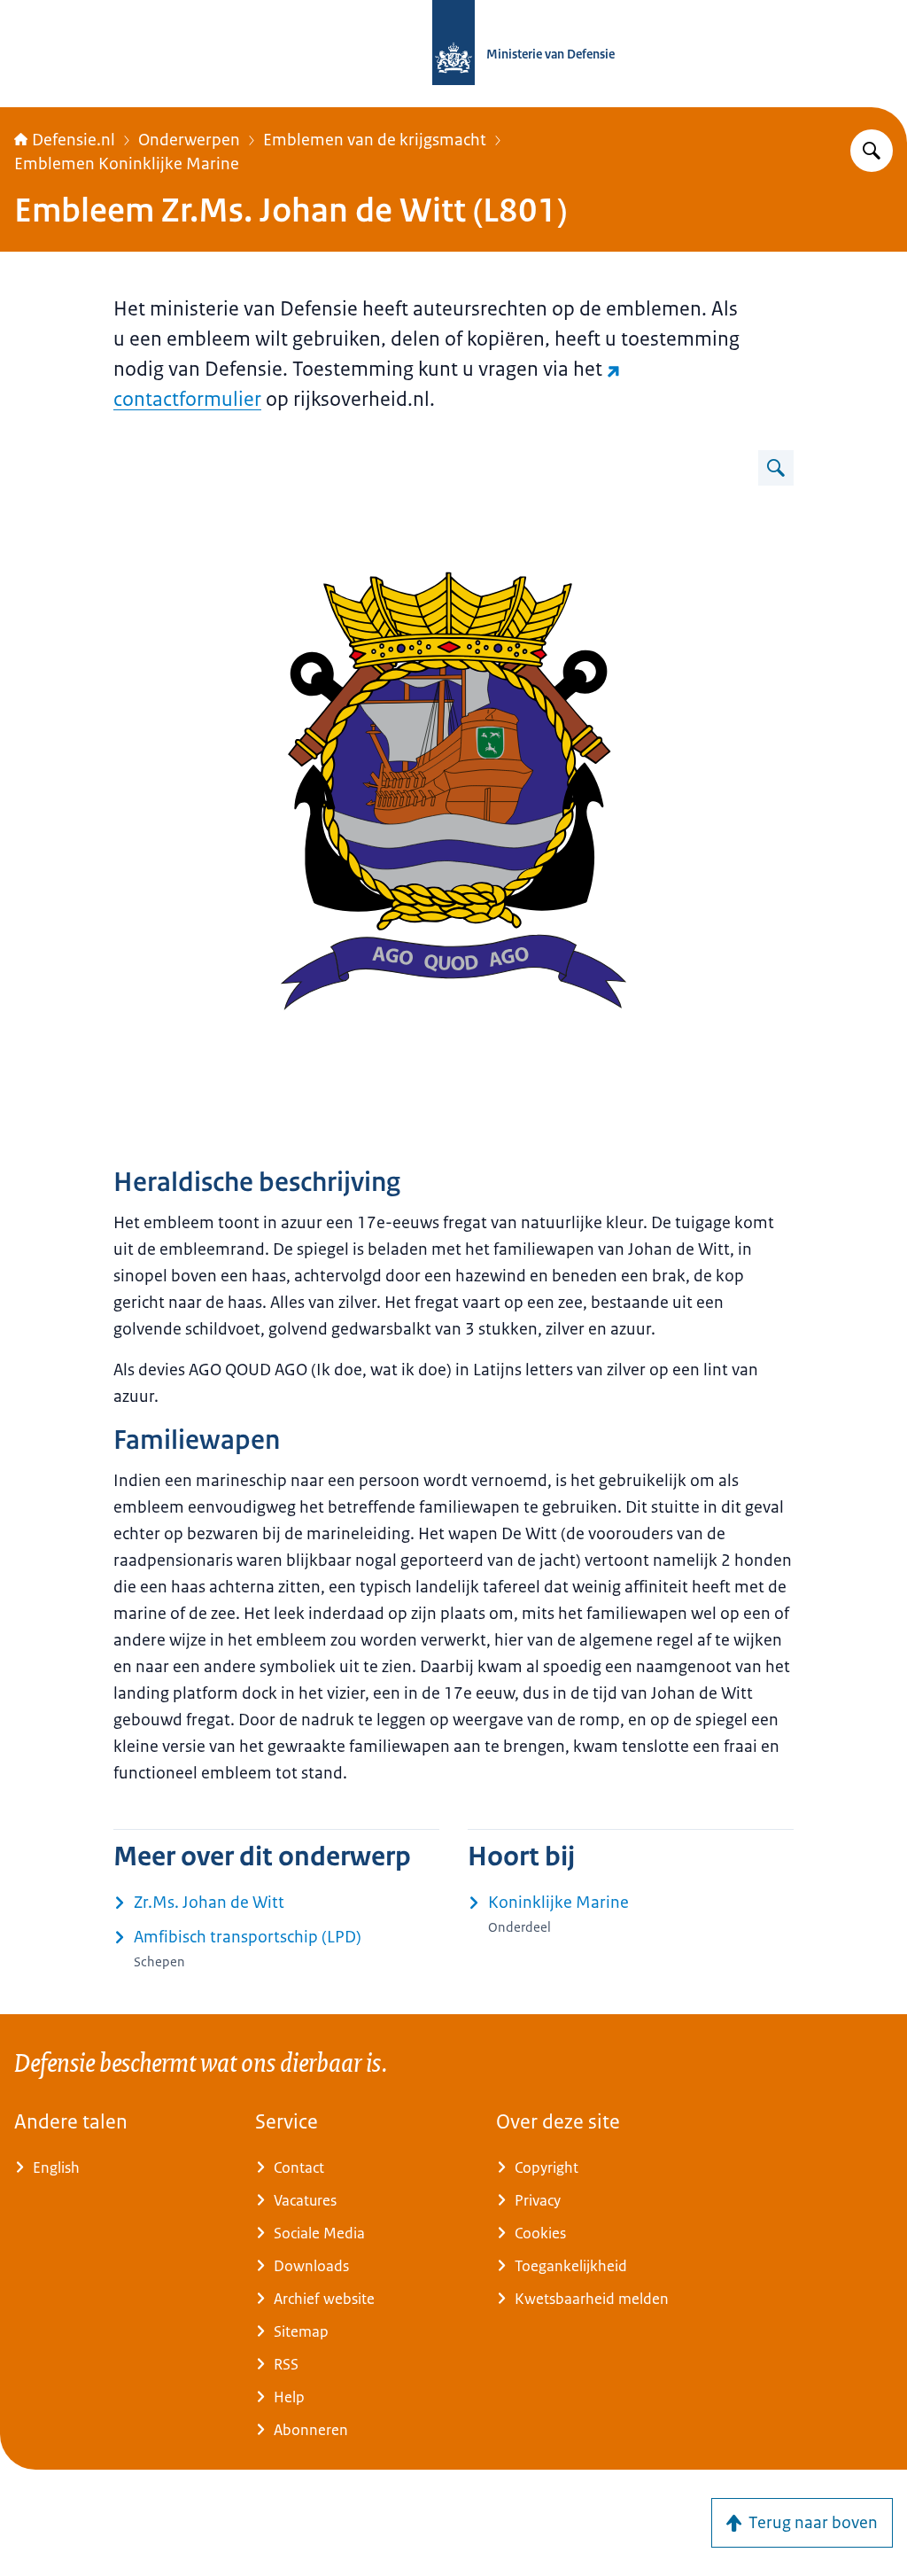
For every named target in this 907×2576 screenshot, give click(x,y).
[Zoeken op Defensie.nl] (872, 151)
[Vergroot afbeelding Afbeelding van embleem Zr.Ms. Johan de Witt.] (776, 468)
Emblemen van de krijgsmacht (375, 140)
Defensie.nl (74, 140)
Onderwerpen (189, 140)
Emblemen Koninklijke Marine (127, 164)
